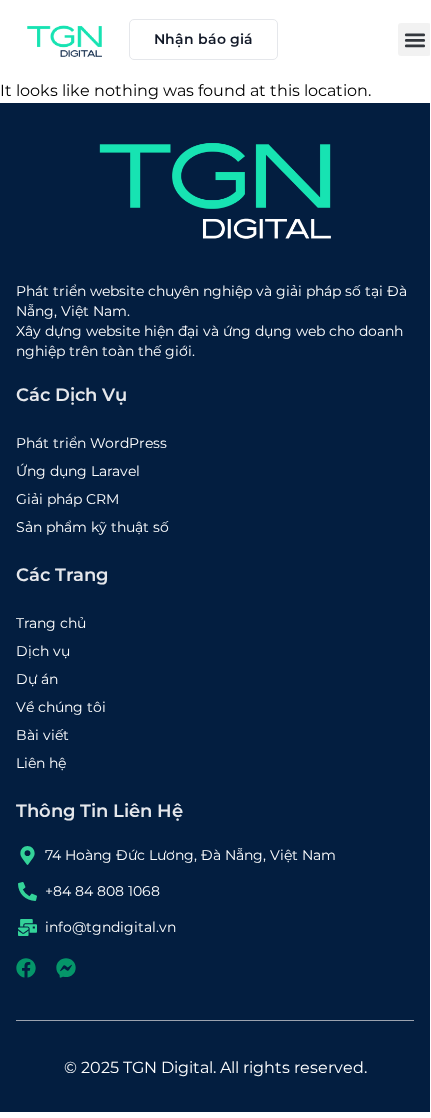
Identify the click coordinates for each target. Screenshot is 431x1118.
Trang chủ (51, 623)
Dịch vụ (43, 651)
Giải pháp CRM (67, 499)
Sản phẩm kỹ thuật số (92, 527)
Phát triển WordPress (91, 443)
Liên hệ (41, 763)
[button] (414, 39)
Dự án (37, 679)
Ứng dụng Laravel (78, 471)
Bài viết (42, 735)
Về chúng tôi (61, 707)
